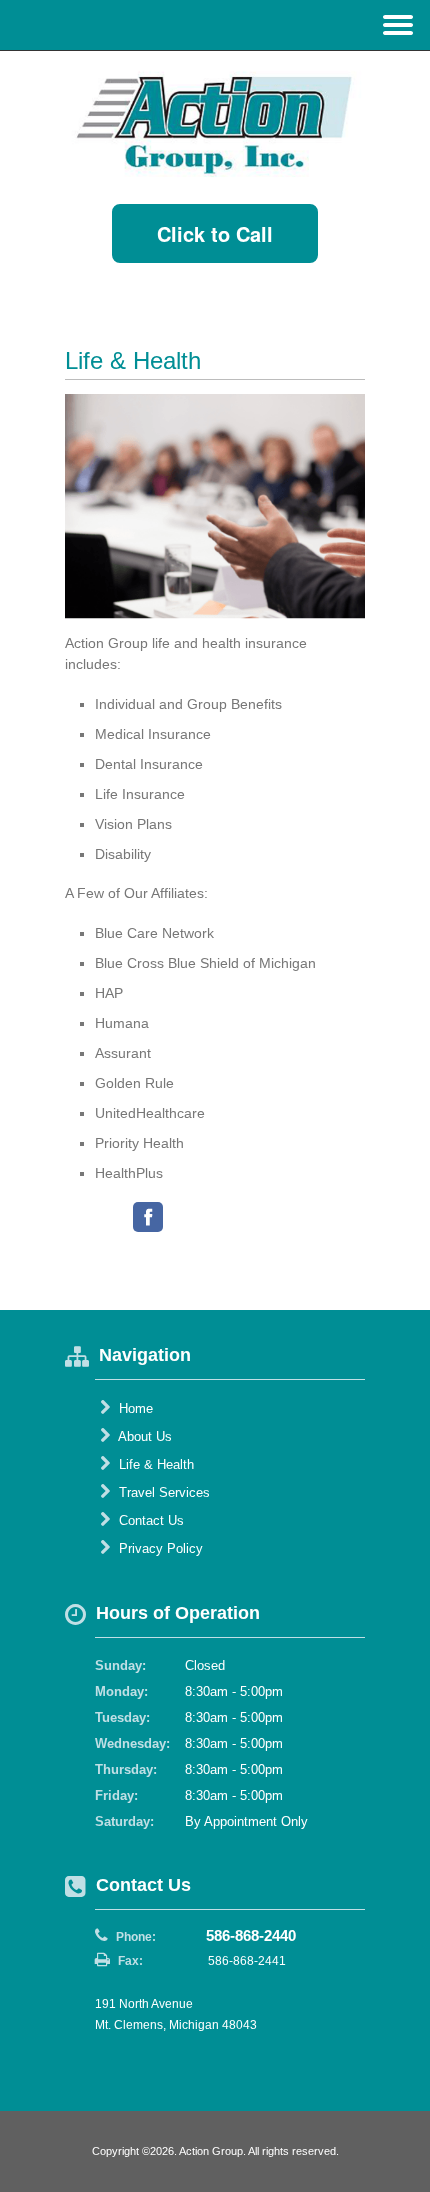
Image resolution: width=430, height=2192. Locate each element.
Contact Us (149, 1520)
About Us (143, 1436)
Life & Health (154, 1464)
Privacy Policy (159, 1548)
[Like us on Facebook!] (148, 1217)
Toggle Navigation (398, 24)
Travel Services (162, 1492)
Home (134, 1408)
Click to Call (215, 233)
